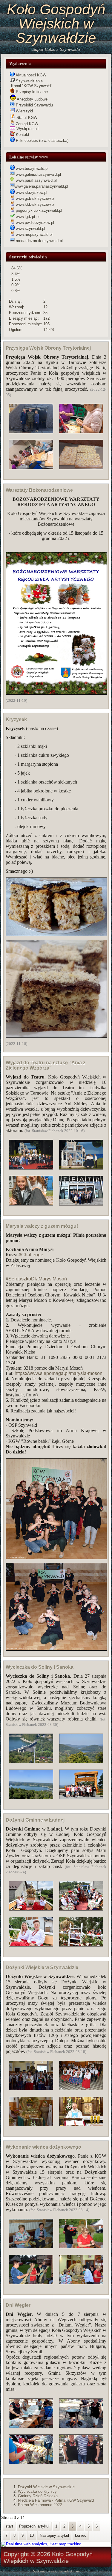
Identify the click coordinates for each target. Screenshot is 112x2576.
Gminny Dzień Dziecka (38, 2496)
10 (32, 2535)
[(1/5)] (31, 419)
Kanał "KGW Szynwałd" (31, 86)
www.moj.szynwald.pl (34, 234)
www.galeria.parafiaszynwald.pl (41, 186)
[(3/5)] (81, 419)
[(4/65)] (81, 2112)
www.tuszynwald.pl (32, 168)
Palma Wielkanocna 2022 (40, 2505)
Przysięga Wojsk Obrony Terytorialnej (48, 348)
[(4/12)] (81, 2270)
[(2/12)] (31, 2270)
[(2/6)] (31, 2450)
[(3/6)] (81, 2414)
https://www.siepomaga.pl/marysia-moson (59, 1373)
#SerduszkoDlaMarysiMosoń (36, 1279)
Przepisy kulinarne (31, 92)
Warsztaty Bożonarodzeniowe (39, 490)
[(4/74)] (81, 1932)
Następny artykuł (54, 2535)
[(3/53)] (81, 1749)
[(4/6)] (81, 2450)
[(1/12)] (31, 2234)
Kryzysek (16, 719)
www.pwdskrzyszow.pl (34, 223)
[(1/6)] (31, 2414)
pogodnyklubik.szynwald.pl (38, 210)
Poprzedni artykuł (34, 2526)
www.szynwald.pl (30, 229)
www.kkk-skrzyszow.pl (35, 204)
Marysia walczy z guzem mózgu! (42, 1226)
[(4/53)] (81, 1785)
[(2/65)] (31, 2112)
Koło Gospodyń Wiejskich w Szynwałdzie (56, 24)
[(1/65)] (31, 2076)
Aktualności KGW (30, 75)
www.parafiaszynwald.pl (36, 180)
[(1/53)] (31, 1749)
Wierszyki (24, 111)
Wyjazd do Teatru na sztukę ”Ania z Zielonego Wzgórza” (46, 1065)
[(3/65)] (81, 2076)
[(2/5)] (31, 455)
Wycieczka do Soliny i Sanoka (40, 1667)
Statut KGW (26, 118)
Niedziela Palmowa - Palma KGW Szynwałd (56, 2500)
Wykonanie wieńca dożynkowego (43, 2147)
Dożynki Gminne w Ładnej (35, 1820)
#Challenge (31, 1255)
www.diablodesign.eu (65, 2571)
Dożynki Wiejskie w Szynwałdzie (42, 1967)
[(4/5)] (81, 455)
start (9, 2526)
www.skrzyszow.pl (31, 193)
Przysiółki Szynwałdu (34, 105)
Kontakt (22, 135)
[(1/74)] (31, 1896)
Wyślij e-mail (27, 129)
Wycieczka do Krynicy (37, 2491)
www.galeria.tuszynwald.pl (38, 174)
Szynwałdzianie (29, 81)
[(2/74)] (31, 1932)
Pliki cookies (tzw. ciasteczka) (42, 141)
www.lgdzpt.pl (27, 217)
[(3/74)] (81, 1896)
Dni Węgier (18, 2305)
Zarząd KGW (26, 124)
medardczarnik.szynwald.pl (39, 241)
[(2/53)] (31, 1785)
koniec (81, 2535)
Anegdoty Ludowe (32, 99)
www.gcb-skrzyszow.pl (35, 198)
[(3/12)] (81, 2234)
